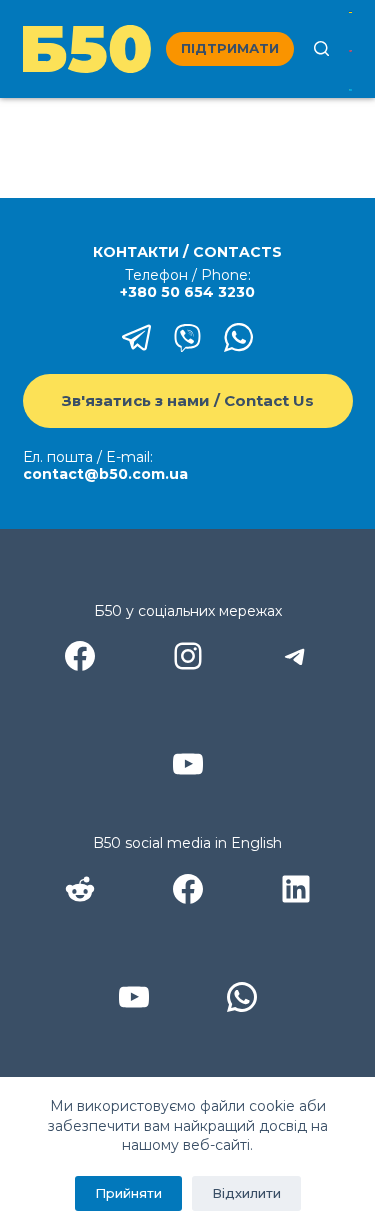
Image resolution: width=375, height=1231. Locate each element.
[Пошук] (321, 48)
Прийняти (128, 1193)
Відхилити (246, 1193)
